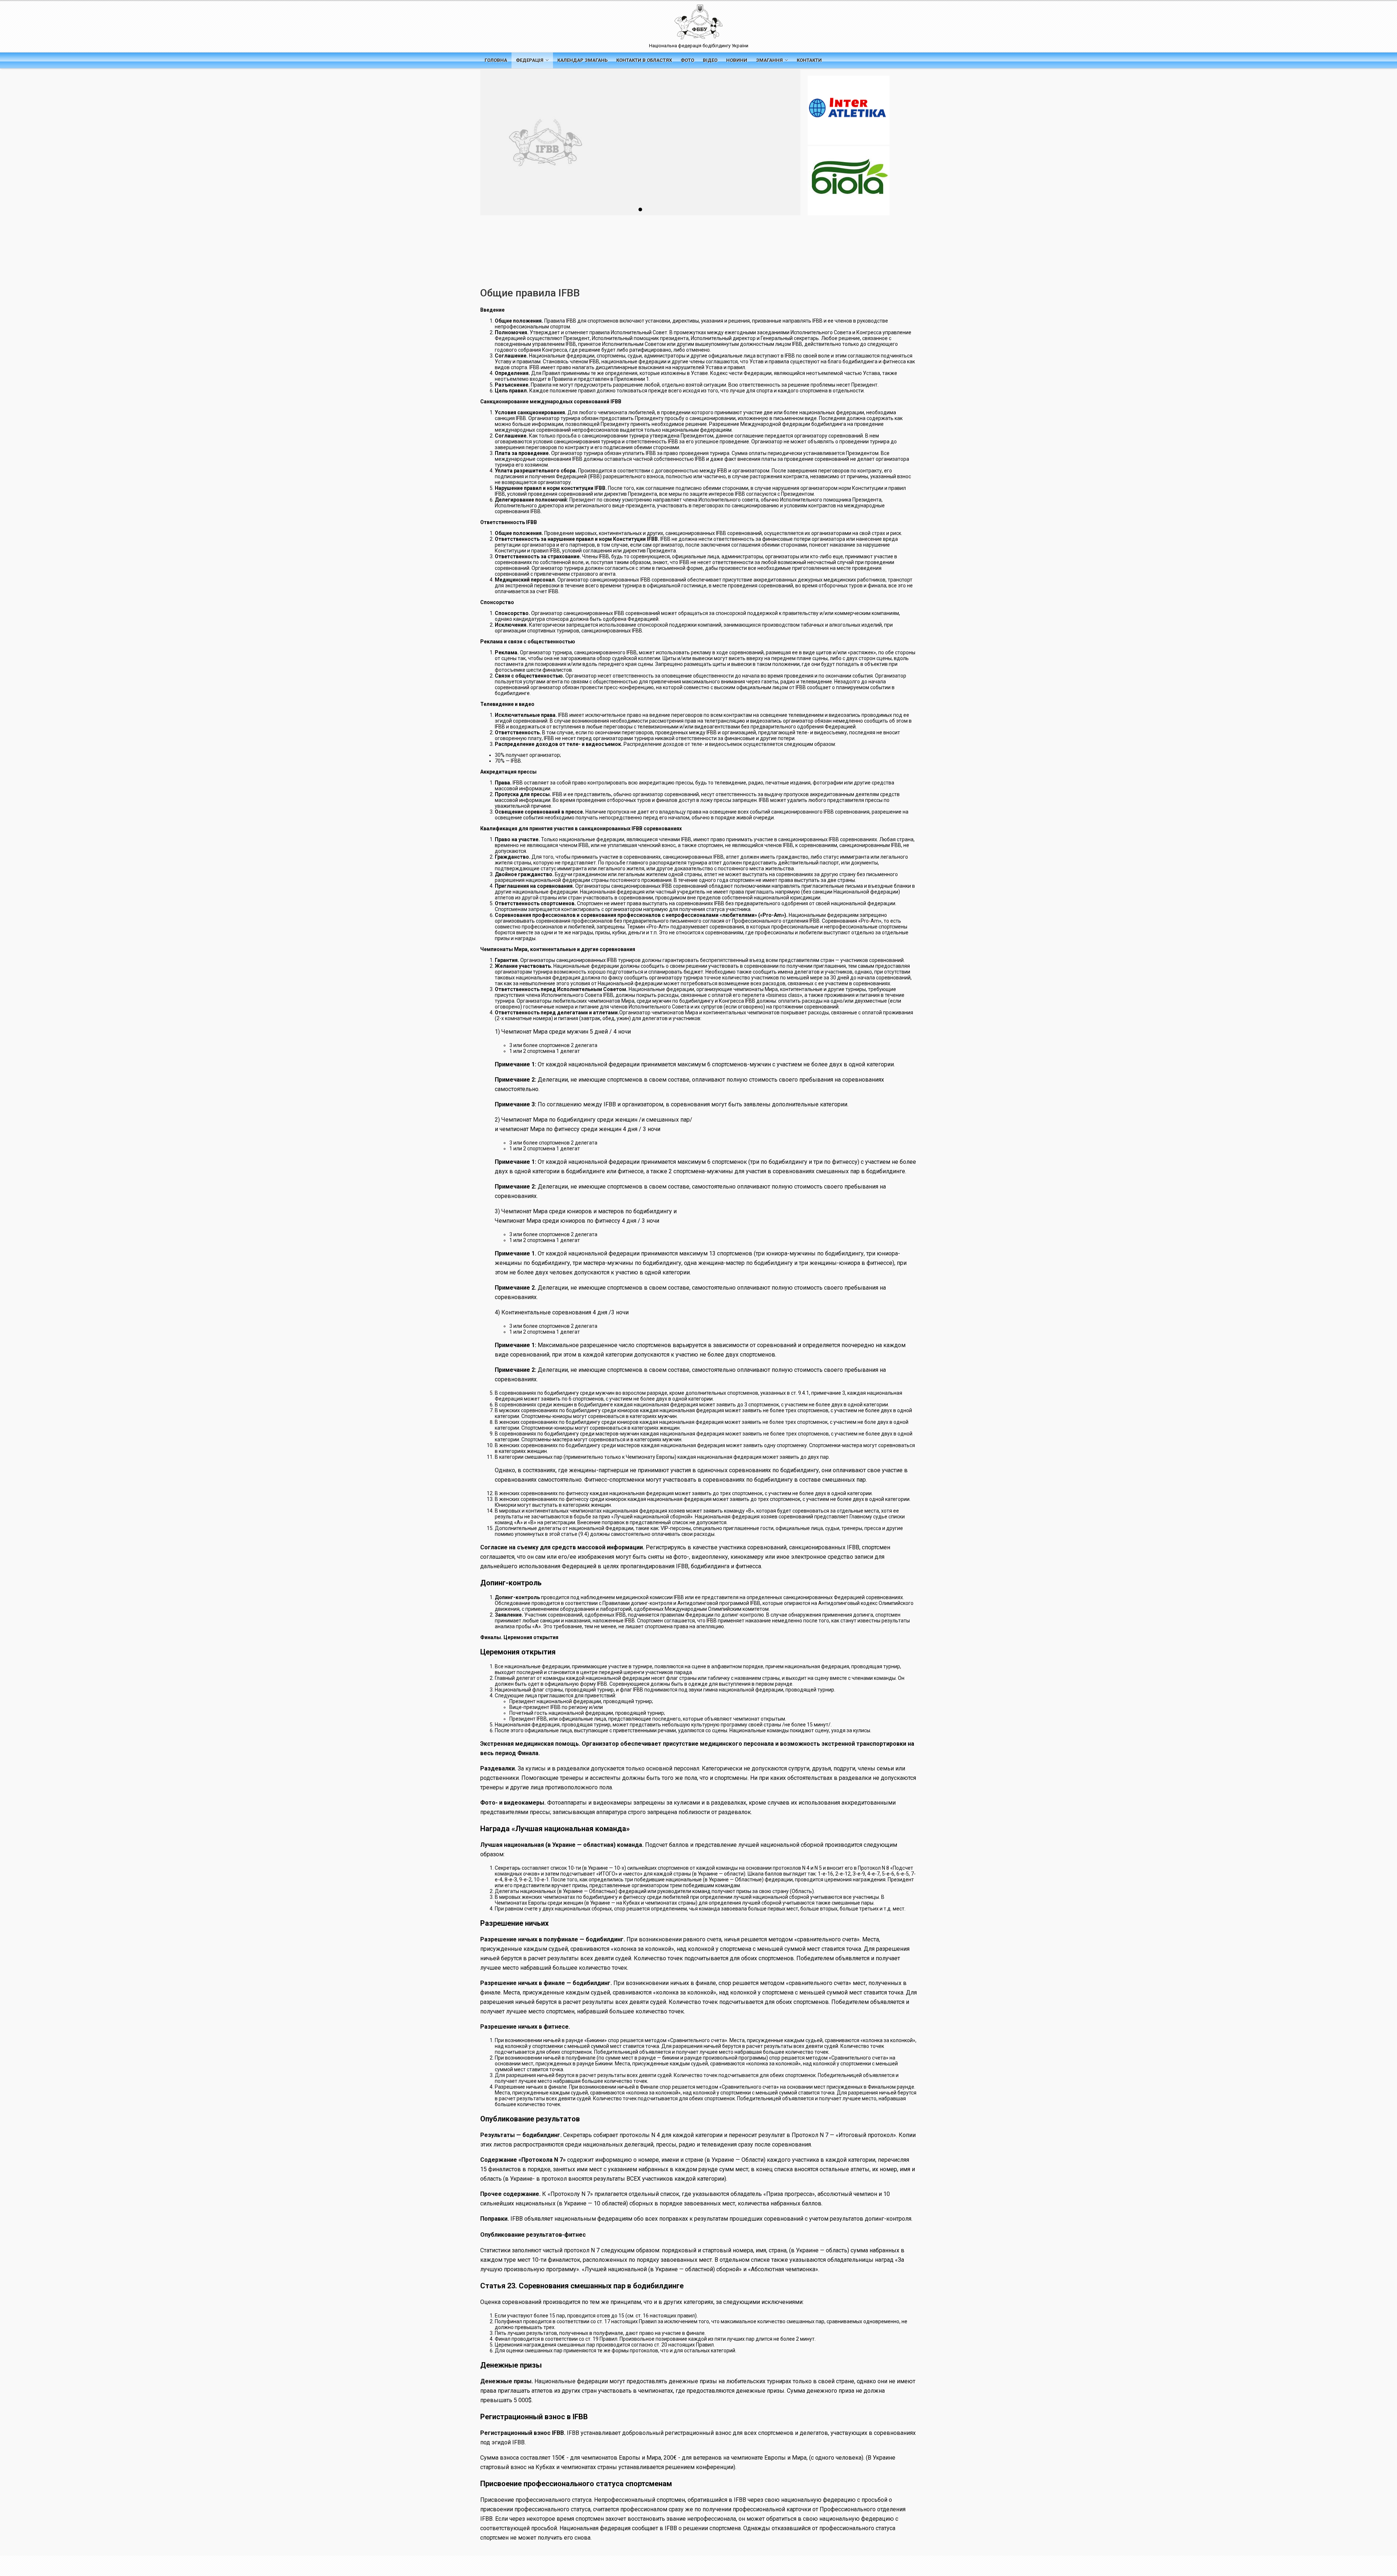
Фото (687, 60)
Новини (737, 60)
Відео (710, 60)
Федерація (530, 60)
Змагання (769, 60)
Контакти (809, 60)
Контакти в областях (644, 60)
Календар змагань (582, 60)
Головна (496, 60)
